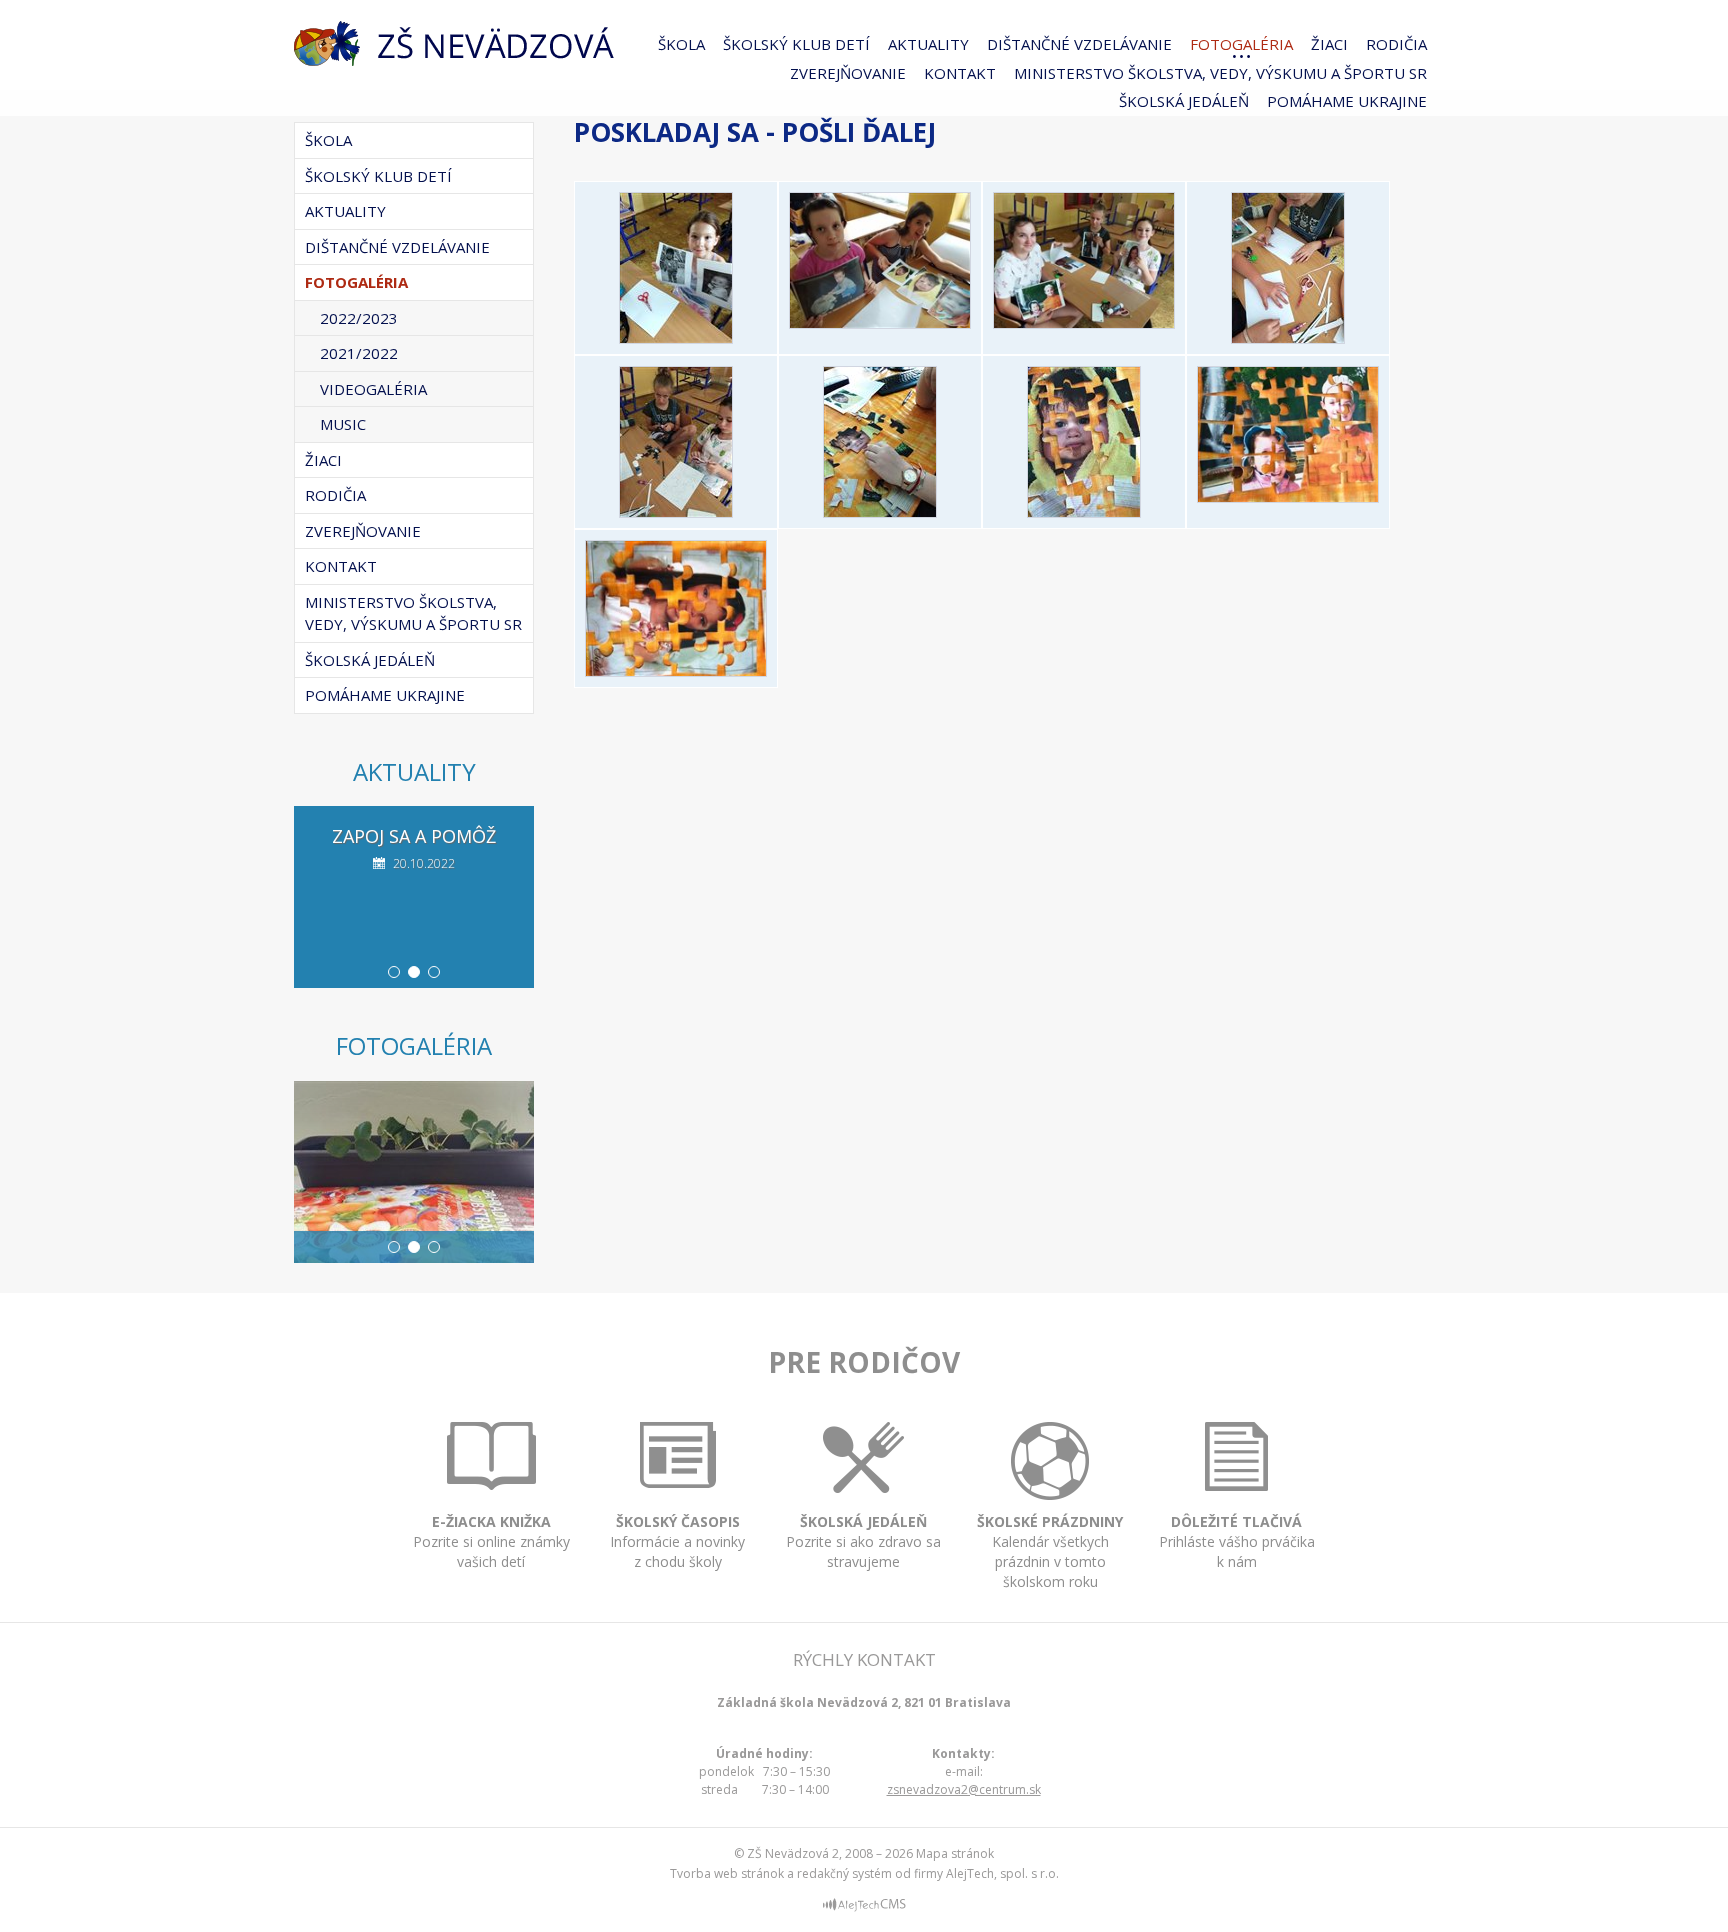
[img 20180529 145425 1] (880, 512)
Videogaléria (373, 389)
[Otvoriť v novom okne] (864, 1907)
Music (343, 424)
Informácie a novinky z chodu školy (677, 1541)
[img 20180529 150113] (676, 671)
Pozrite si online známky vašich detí (491, 1541)
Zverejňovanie (848, 73)
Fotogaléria (1241, 44)
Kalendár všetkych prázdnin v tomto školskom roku (1050, 1551)
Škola (681, 44)
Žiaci (1329, 44)
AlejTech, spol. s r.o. (1002, 1873)
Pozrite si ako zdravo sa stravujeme (863, 1541)
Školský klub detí (796, 44)
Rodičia (1396, 44)
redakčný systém (844, 1873)
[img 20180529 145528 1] (1084, 512)
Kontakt (960, 73)
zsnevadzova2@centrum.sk (964, 1789)
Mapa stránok (955, 1853)
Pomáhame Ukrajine (1347, 101)
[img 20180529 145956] (1288, 497)
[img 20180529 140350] (880, 323)
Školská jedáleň (1184, 101)
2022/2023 (359, 318)
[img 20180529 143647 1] (676, 512)
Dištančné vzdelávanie (1079, 44)
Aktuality (928, 44)
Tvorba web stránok (727, 1873)
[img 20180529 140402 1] (1084, 323)
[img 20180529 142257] (1288, 338)
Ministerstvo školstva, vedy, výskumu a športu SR (1220, 73)
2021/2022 (359, 353)
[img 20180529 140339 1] (676, 338)
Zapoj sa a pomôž (414, 836)
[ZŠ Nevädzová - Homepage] (454, 43)
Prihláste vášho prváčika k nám (1237, 1541)
